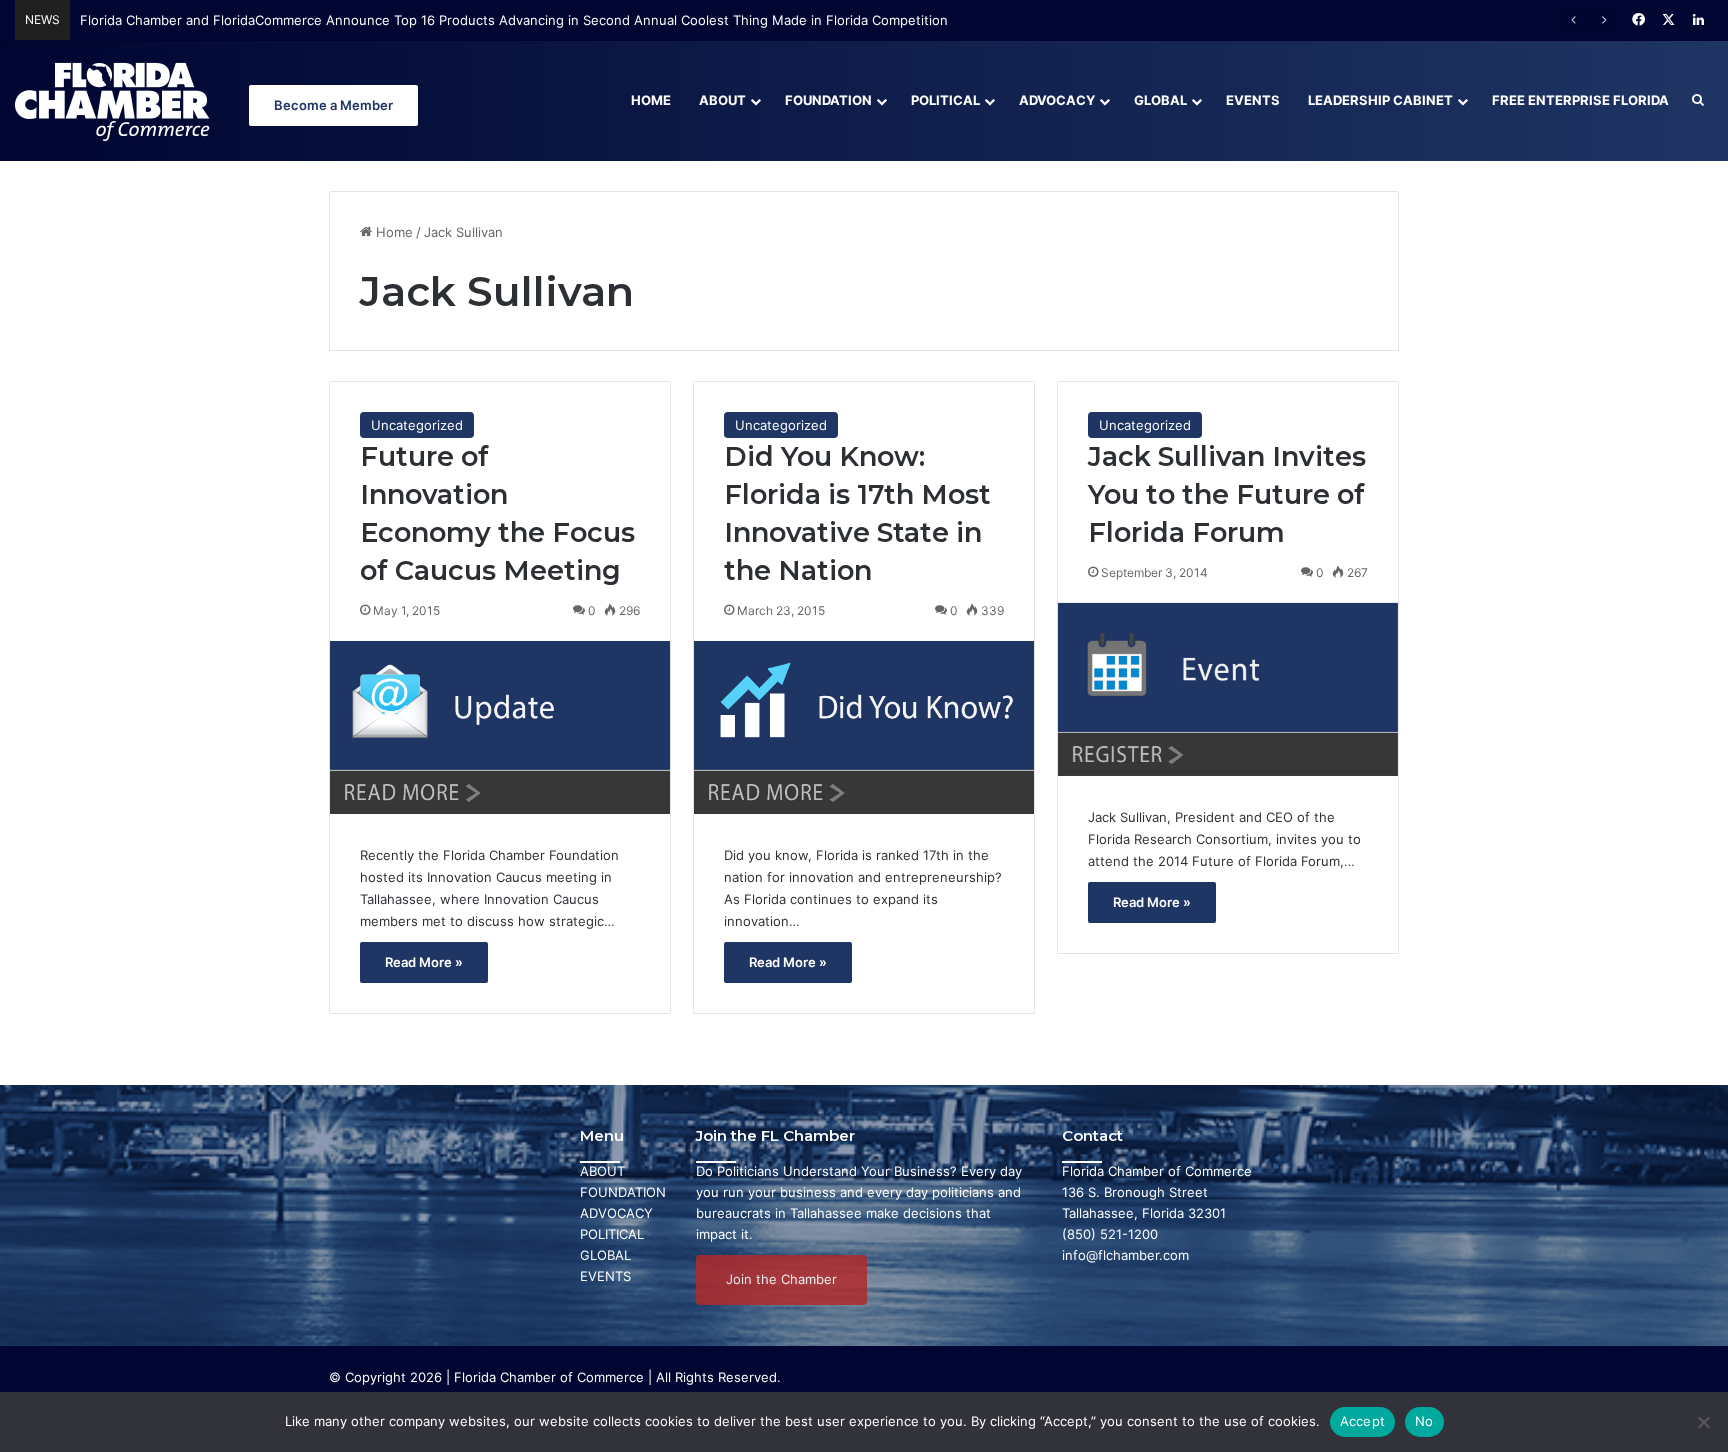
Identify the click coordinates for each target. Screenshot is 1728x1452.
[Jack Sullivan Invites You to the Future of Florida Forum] (1228, 689)
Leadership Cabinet (1380, 100)
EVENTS (605, 1276)
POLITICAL (612, 1234)
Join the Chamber (781, 1279)
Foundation (828, 100)
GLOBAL (605, 1255)
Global (1160, 100)
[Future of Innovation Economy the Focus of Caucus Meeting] (500, 727)
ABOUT (602, 1171)
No (1424, 1421)
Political (945, 100)
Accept (1363, 1421)
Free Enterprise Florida (1580, 100)
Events (1253, 100)
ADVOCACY (616, 1213)
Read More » (424, 962)
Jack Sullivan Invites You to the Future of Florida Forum (1227, 494)
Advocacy (1057, 100)
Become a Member (333, 105)
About (722, 100)
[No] (1703, 1422)
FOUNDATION (623, 1192)
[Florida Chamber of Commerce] (115, 100)
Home (651, 100)
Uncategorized (417, 425)
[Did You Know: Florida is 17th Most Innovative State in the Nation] (864, 727)
